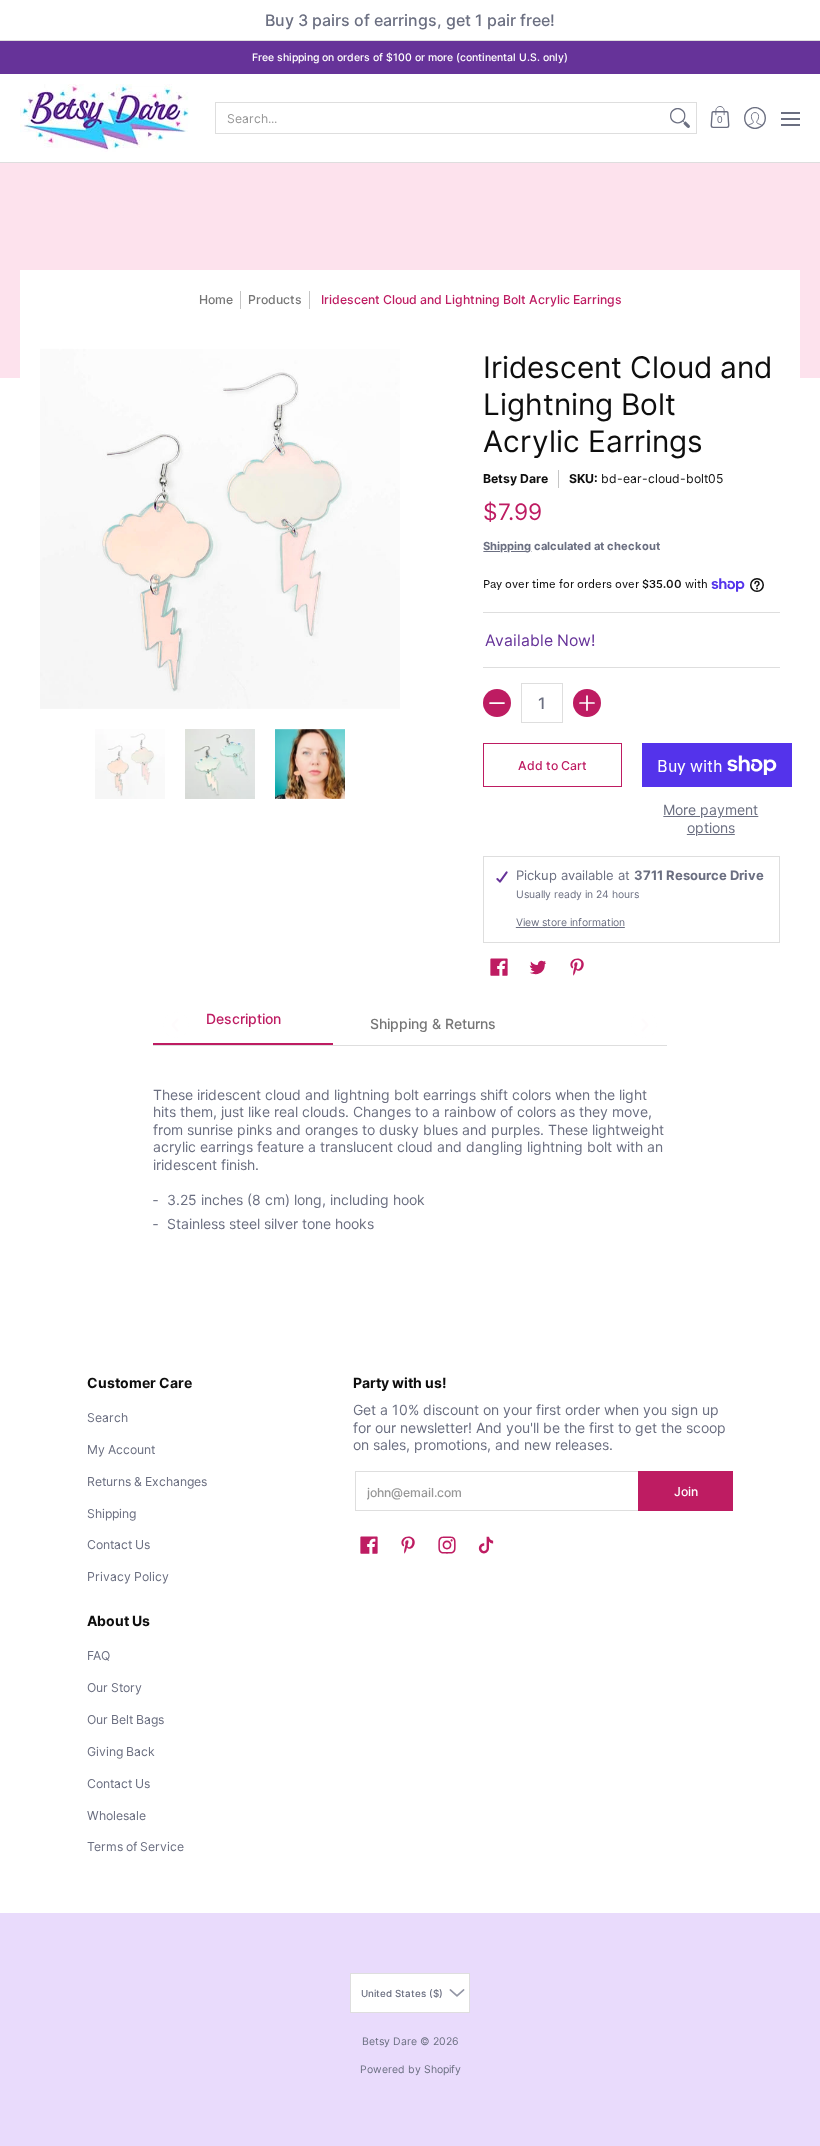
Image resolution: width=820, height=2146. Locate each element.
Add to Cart (552, 765)
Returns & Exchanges (147, 1481)
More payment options (710, 818)
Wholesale (116, 1815)
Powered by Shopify (410, 2069)
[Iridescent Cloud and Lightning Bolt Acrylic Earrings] (130, 764)
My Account (121, 1449)
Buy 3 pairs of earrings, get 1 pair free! (410, 20)
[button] (719, 118)
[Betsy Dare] (105, 118)
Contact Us (118, 1544)
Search (107, 1417)
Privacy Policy (128, 1576)
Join (686, 1491)
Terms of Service (135, 1846)
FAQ (98, 1655)
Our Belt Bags (125, 1719)
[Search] (680, 118)
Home (216, 299)
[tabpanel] (409, 1149)
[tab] (243, 1025)
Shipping (507, 546)
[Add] (587, 703)
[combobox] (440, 118)
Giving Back (121, 1751)
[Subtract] (497, 703)
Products (275, 299)
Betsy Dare (515, 478)
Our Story (114, 1687)
